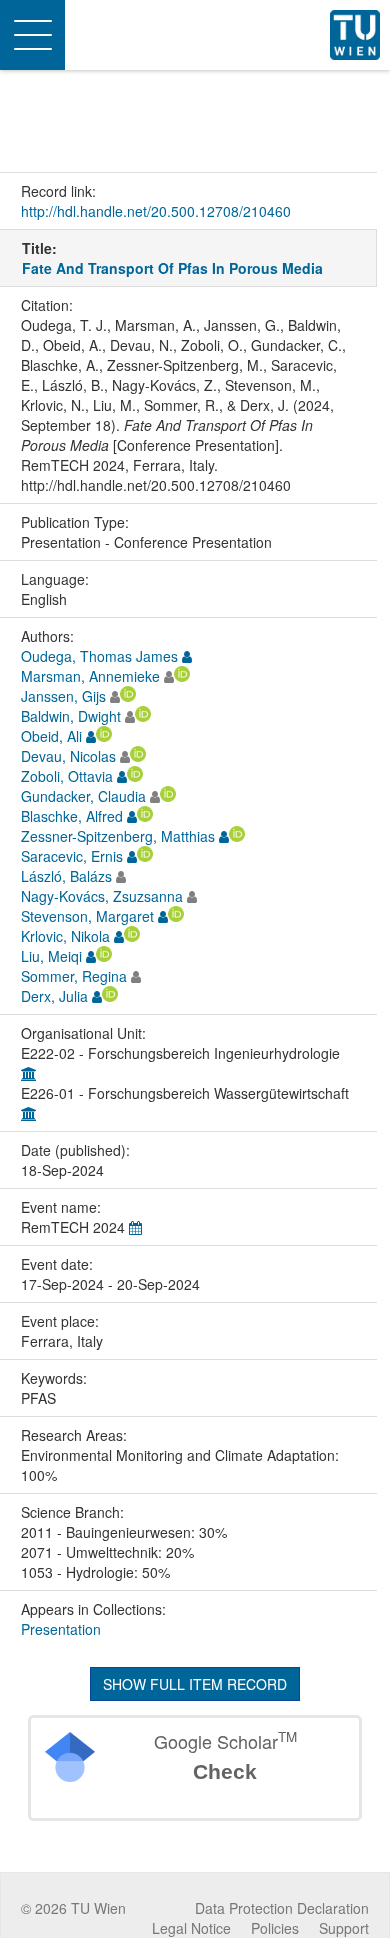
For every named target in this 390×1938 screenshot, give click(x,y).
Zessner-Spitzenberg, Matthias (118, 836)
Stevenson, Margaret (87, 916)
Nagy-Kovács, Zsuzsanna (102, 896)
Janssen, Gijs (63, 696)
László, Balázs (66, 876)
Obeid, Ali (51, 736)
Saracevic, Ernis (72, 856)
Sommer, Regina (74, 976)
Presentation (61, 1629)
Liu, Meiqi (51, 956)
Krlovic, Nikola (65, 936)
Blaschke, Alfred (72, 816)
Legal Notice (191, 1928)
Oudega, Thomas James (99, 656)
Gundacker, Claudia (83, 796)
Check (225, 1771)
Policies (275, 1928)
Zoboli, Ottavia (67, 776)
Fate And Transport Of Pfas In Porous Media (172, 268)
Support (344, 1928)
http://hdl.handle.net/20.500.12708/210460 (156, 211)
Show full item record (195, 1684)
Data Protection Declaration (282, 1908)
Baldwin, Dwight (71, 716)
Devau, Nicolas (68, 756)
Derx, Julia (54, 996)
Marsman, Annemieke (90, 676)
